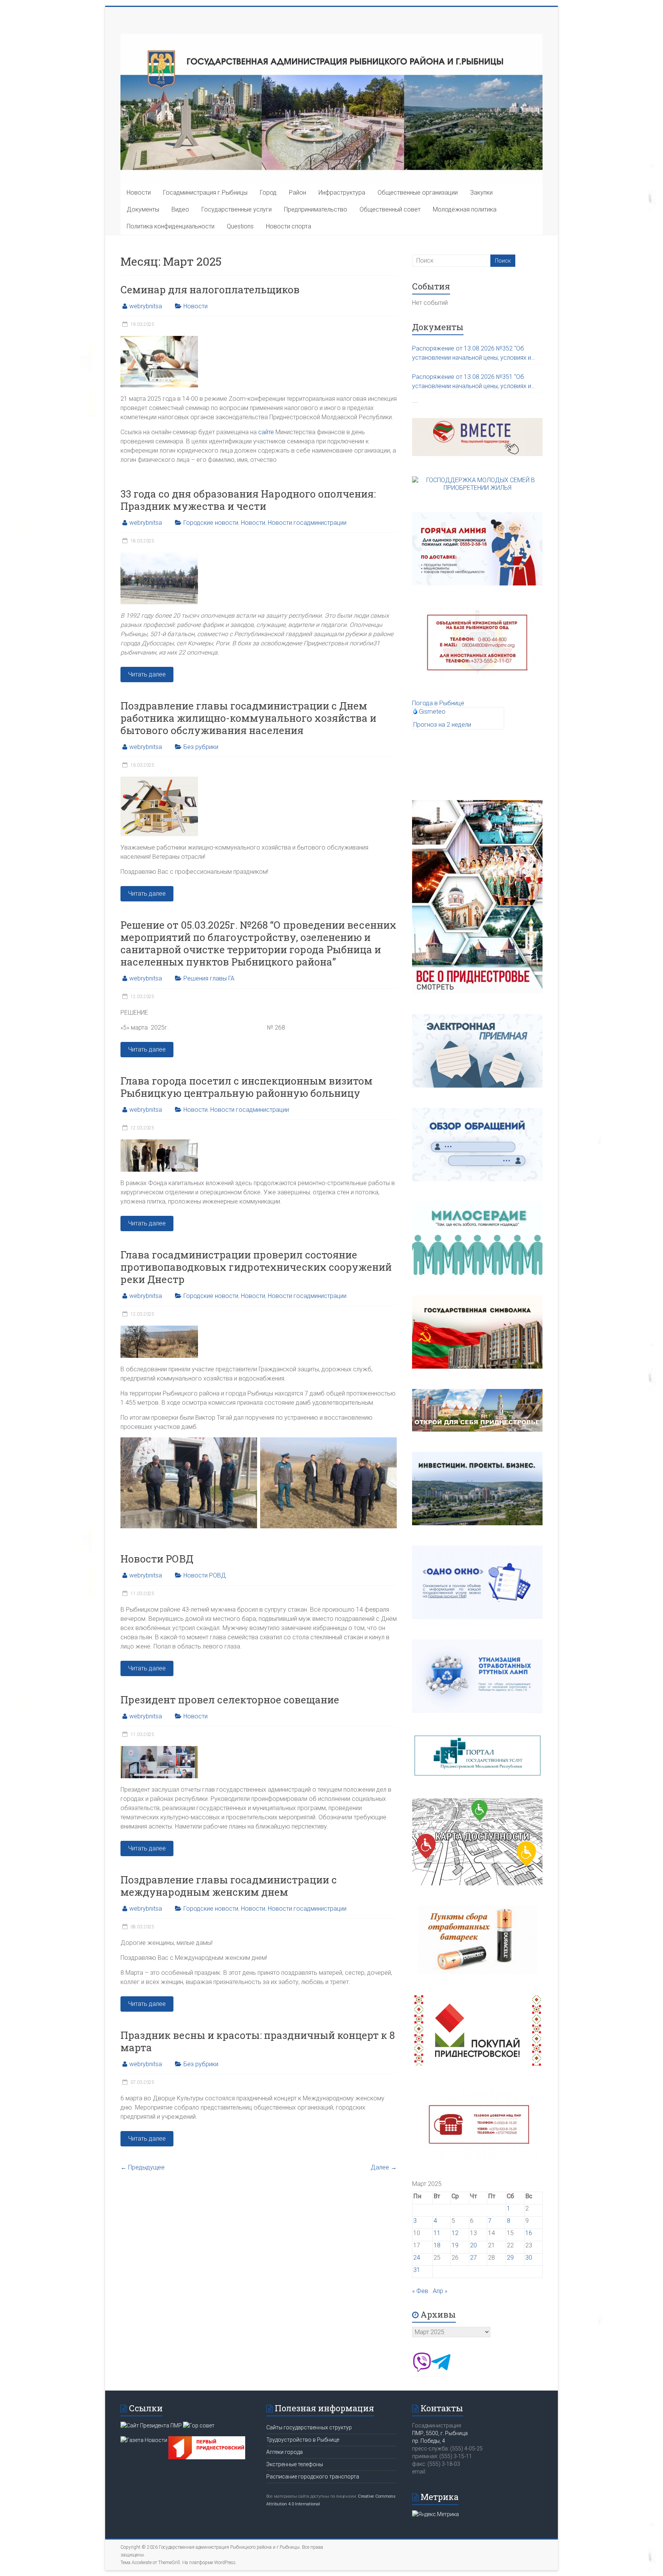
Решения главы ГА (209, 978)
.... (415, 401)
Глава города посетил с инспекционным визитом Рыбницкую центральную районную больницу (247, 1087)
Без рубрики (201, 747)
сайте (266, 432)
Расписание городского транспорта (313, 2477)
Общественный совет (390, 209)
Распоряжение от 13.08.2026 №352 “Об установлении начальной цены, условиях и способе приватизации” (472, 354)
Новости (139, 193)
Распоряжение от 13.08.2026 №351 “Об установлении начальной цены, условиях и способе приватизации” (472, 382)
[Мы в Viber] (422, 2370)
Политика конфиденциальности (171, 226)
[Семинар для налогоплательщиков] (159, 340)
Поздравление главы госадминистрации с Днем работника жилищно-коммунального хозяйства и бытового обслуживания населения (248, 718)
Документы (143, 209)
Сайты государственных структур (309, 2427)
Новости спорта (289, 226)
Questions (240, 226)
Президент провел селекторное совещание (230, 1700)
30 (529, 2258)
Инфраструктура (342, 193)
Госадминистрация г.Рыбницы (205, 193)
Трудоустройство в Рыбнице (303, 2440)
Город (268, 193)
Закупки (481, 193)
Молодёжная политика (465, 209)
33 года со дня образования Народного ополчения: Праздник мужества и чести (248, 500)
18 (437, 2245)
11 (437, 2233)
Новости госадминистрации (307, 523)
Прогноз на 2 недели (442, 725)
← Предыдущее (143, 2167)
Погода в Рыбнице (438, 703)
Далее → (384, 2167)
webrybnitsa (146, 306)
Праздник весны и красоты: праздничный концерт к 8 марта (258, 2041)
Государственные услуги (237, 209)
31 (417, 2270)
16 (529, 2233)
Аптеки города (284, 2452)
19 (455, 2245)
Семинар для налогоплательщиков (210, 289)
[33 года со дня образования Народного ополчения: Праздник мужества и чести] (159, 556)
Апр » (440, 2291)
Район (298, 193)
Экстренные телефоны (295, 2464)
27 (473, 2258)
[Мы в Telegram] (441, 2370)
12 (455, 2233)
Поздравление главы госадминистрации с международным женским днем (229, 1886)
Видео (180, 209)
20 (473, 2245)
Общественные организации (418, 193)
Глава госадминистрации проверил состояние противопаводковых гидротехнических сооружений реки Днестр (256, 1267)
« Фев (420, 2291)
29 (510, 2258)
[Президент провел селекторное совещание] (159, 1750)
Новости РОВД (157, 1559)
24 (417, 2258)
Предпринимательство (316, 209)
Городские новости (211, 523)
